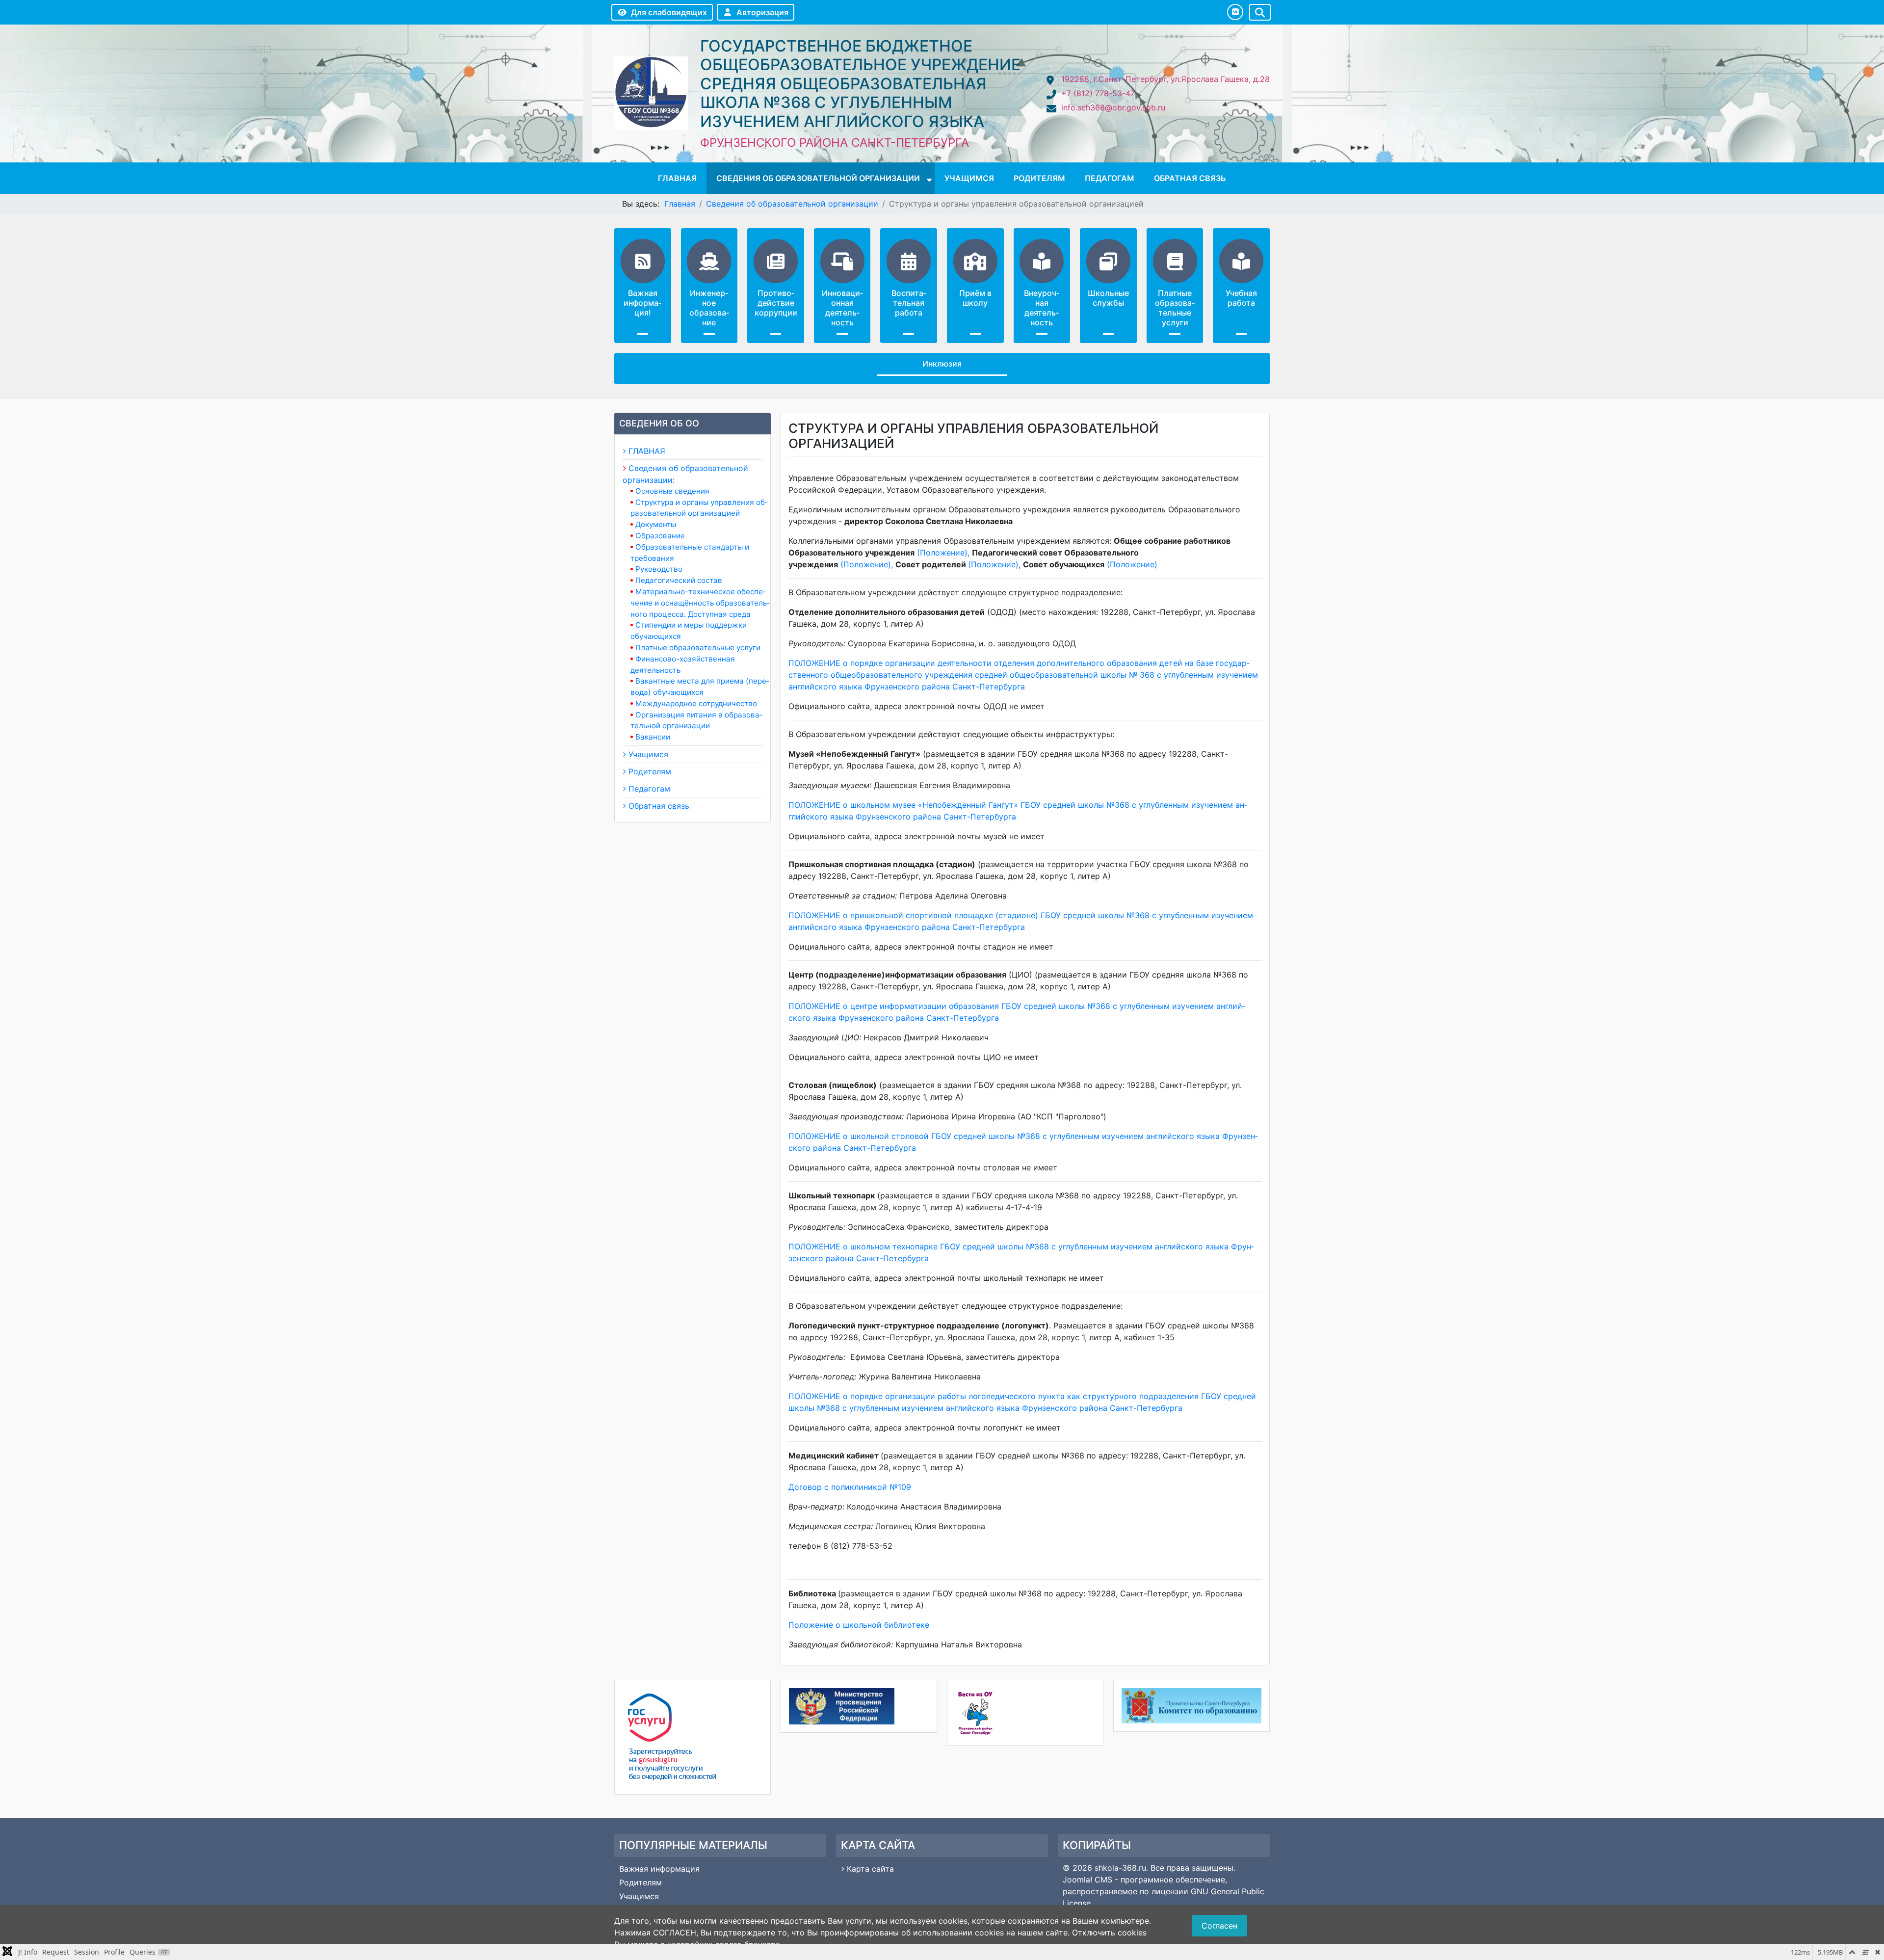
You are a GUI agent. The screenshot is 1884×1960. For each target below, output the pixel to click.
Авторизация (762, 12)
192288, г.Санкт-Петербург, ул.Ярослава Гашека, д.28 (1165, 79)
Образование (660, 536)
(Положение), (943, 553)
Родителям (1039, 178)
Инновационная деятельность (842, 308)
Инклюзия (942, 364)
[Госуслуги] (693, 1737)
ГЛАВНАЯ (677, 178)
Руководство (659, 569)
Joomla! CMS (1087, 1880)
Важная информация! (642, 303)
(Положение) (864, 564)
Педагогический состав (679, 580)
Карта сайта (870, 1869)
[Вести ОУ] (1025, 1713)
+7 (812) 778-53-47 (1098, 93)
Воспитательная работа (909, 303)
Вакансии (653, 737)
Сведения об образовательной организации (818, 178)
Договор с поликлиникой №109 (850, 1487)
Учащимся (969, 178)
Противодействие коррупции (776, 303)
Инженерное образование (709, 308)
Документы (656, 524)
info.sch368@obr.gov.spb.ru (1113, 107)
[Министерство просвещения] (859, 1706)
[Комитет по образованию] (1191, 1706)
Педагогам (1110, 178)
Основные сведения (672, 491)
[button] (1235, 12)
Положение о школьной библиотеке (859, 1625)
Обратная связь (1190, 178)
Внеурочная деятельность (1042, 308)
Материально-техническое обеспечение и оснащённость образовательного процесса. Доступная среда (700, 603)
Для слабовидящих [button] (669, 12)
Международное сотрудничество (696, 703)
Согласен (1219, 1926)
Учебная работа (1241, 298)
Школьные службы (1108, 298)
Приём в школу (975, 298)
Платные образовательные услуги (1175, 308)
